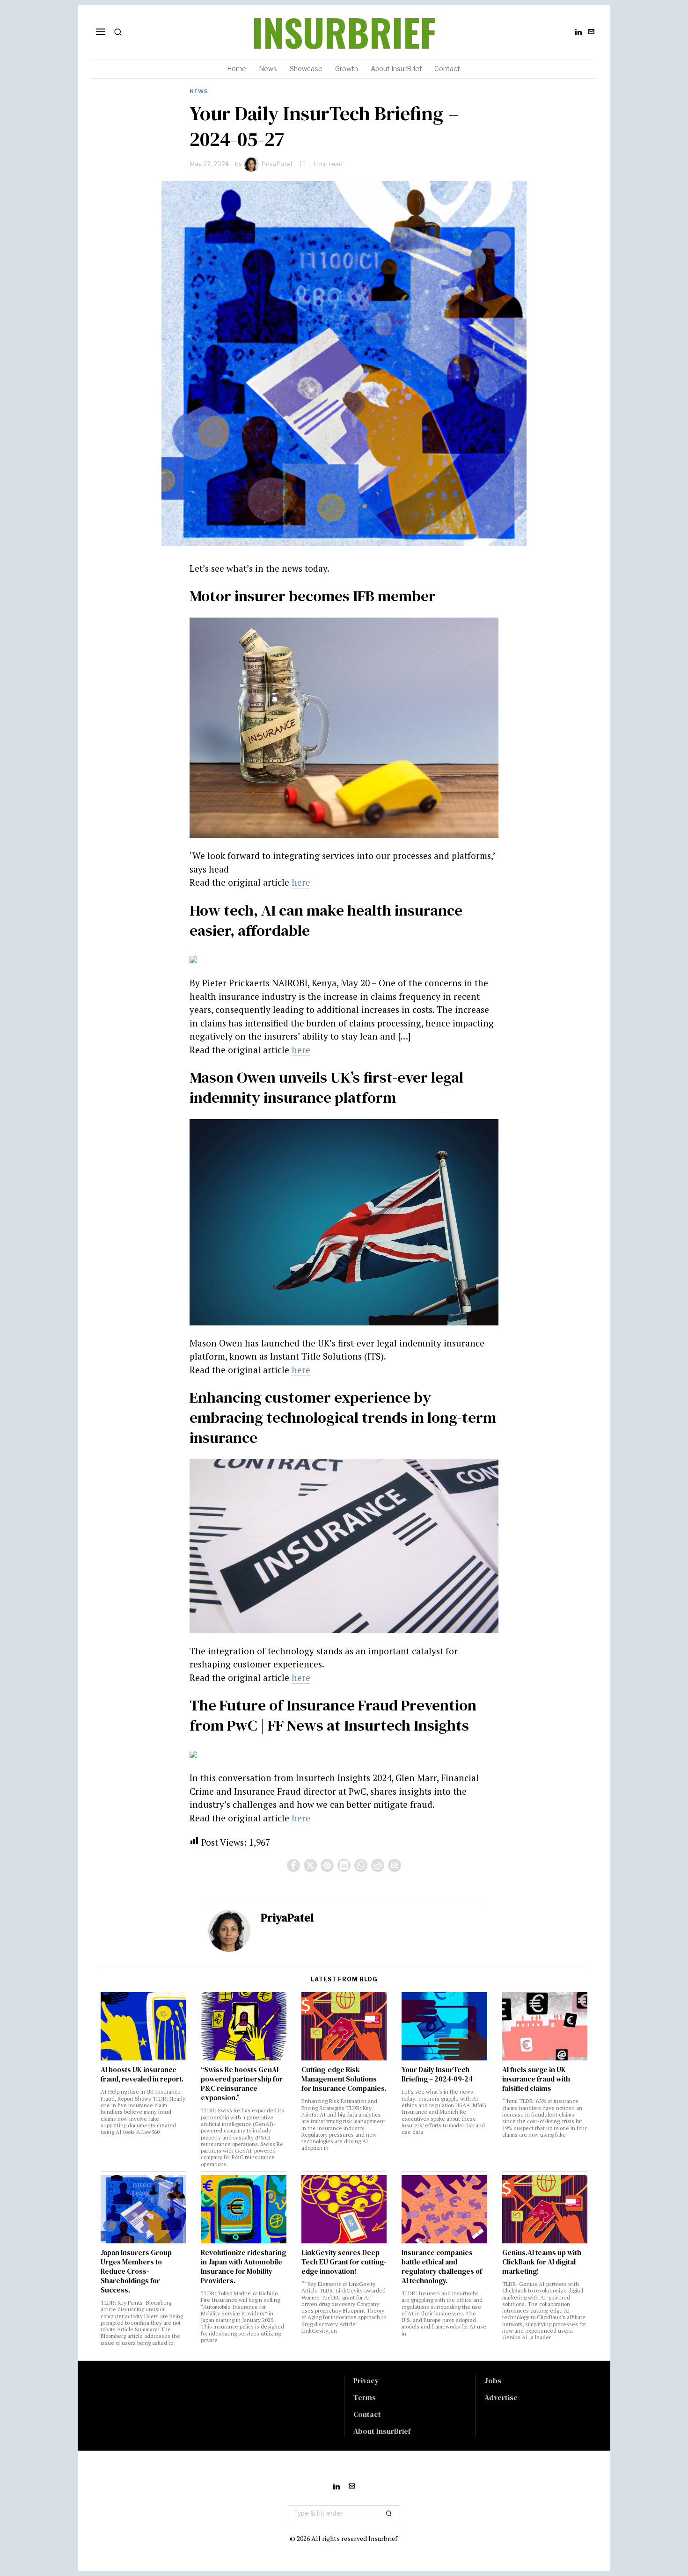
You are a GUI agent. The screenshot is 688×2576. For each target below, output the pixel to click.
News (199, 91)
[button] (389, 2513)
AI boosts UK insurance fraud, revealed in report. (142, 2074)
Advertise (501, 2397)
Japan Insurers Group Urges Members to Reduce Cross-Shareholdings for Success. (136, 2271)
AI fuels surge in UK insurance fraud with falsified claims (536, 2079)
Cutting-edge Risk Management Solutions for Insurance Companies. (344, 2079)
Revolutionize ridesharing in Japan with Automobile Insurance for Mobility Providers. (243, 2267)
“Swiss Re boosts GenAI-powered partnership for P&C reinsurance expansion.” (242, 2084)
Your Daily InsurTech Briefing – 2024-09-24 (437, 2074)
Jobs (493, 2380)
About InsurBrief (382, 2431)
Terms (365, 2397)
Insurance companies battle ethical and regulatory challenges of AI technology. (442, 2267)
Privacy (366, 2380)
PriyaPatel (277, 164)
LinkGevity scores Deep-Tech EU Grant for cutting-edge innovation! (344, 2262)
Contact (367, 2414)
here (301, 882)
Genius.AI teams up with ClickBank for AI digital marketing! (542, 2262)
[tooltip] (578, 32)
